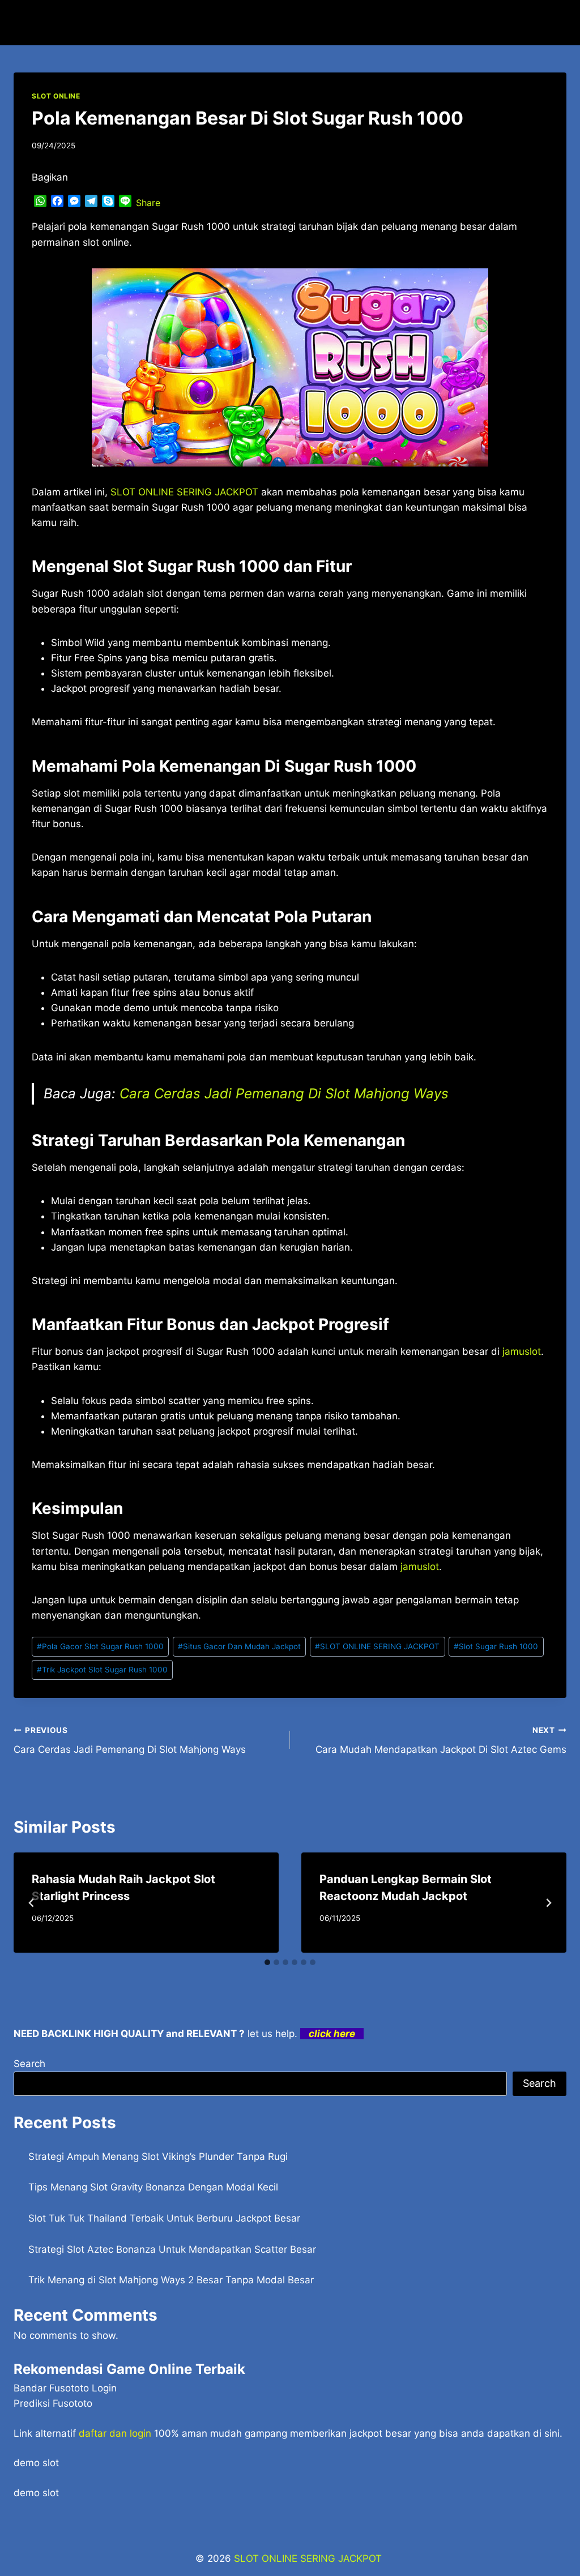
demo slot (36, 2463)
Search (29, 2064)
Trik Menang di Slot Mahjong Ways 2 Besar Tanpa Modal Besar (171, 2280)
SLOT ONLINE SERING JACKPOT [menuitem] (184, 492)
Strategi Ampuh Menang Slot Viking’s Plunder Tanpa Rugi (158, 2156)
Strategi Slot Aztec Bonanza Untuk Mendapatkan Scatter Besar (172, 2249)
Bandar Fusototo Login (65, 2388)
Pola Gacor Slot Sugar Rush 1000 (100, 1646)
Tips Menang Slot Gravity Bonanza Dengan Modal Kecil (153, 2187)
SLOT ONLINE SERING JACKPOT (377, 1646)
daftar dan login (115, 2433)
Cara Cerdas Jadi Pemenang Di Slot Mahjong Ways (284, 1094)
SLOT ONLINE (56, 96)
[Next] (548, 1903)
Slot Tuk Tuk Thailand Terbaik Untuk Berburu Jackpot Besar (164, 2218)
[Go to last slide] (32, 1903)
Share (148, 203)
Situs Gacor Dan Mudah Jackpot (239, 1646)
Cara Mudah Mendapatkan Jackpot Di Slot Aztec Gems (441, 1741)
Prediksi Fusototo (53, 2403)
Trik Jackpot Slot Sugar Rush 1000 (102, 1670)
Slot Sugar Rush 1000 (496, 1646)
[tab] (267, 1962)
